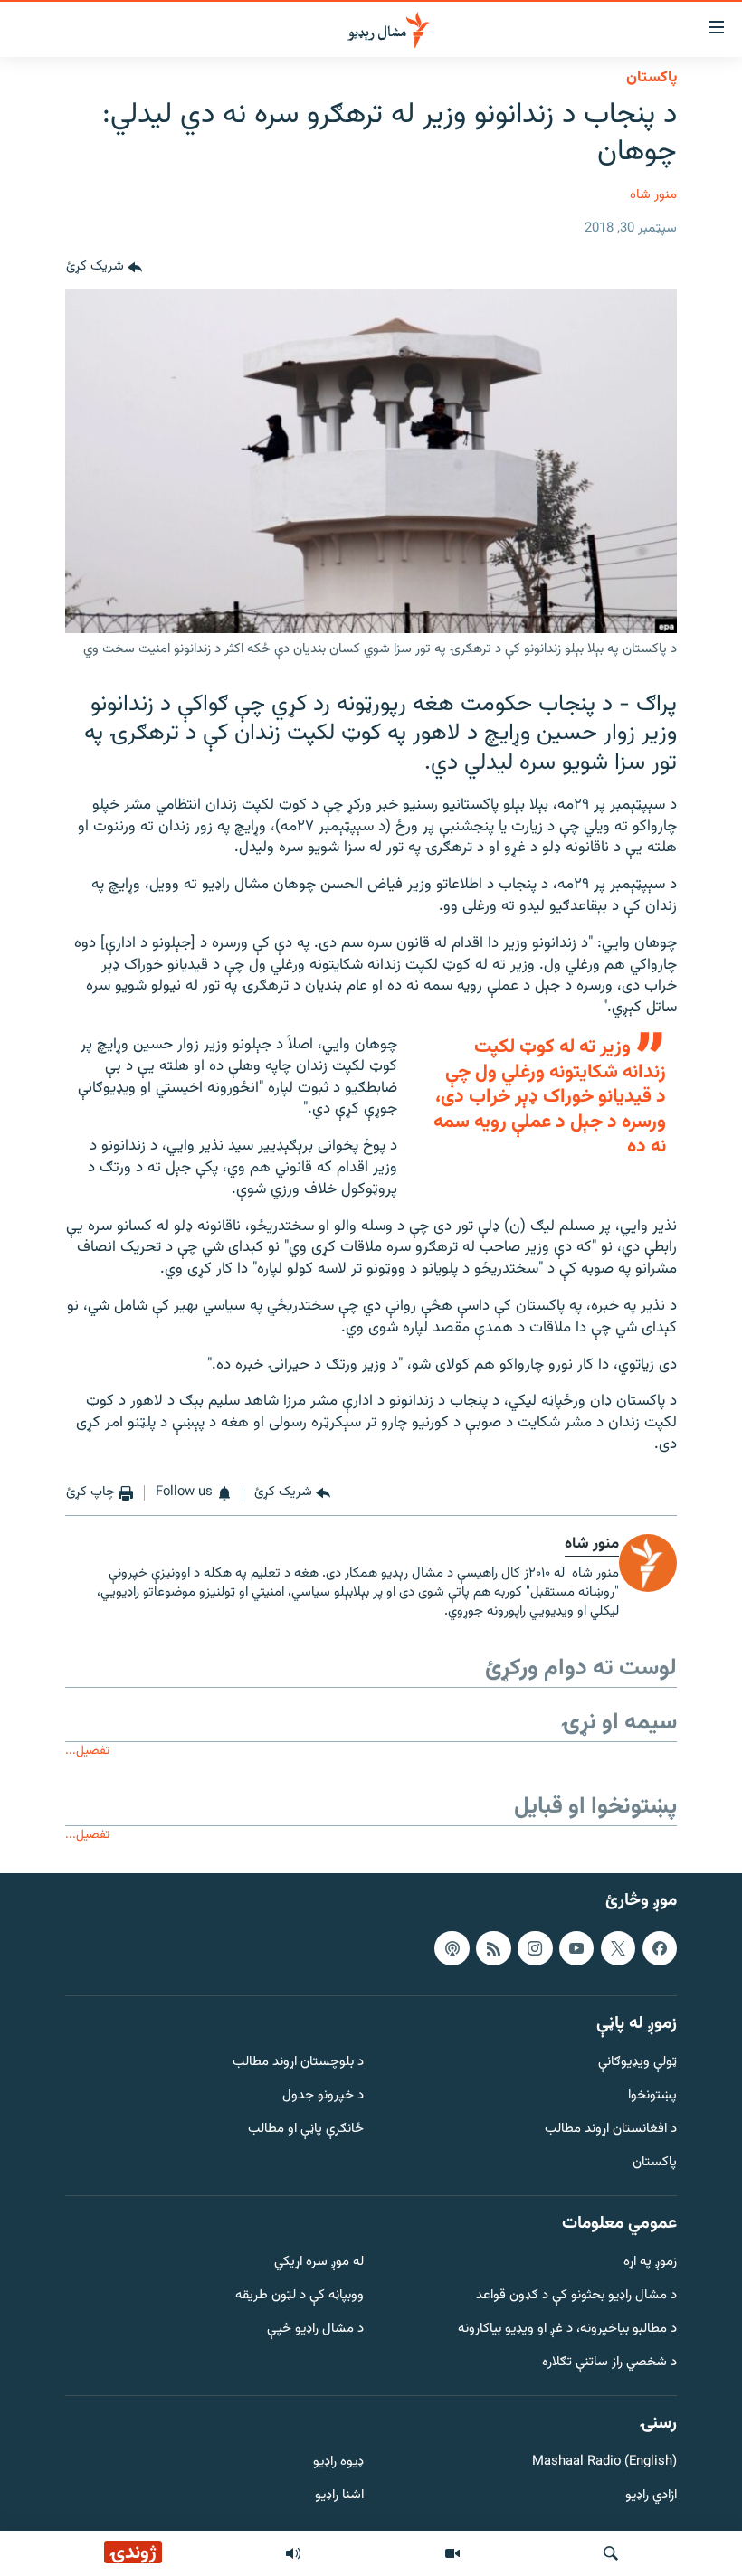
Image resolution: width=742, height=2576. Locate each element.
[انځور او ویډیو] (452, 2553)
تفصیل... (87, 1751)
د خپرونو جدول (323, 2096)
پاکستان (652, 78)
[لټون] (611, 2553)
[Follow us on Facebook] (660, 1948)
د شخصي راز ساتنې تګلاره (609, 2363)
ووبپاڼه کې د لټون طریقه (300, 2296)
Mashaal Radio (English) (604, 2462)
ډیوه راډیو (338, 2462)
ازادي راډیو (651, 2496)
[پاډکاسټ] (452, 1948)
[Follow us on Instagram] (535, 1948)
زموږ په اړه (650, 2263)
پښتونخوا (652, 2096)
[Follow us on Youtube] (576, 1948)
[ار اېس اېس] (493, 1948)
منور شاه (653, 195)
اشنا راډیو (339, 2496)
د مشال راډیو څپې (315, 2330)
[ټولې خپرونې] (293, 2553)
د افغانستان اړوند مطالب (611, 2130)
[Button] (104, 268)
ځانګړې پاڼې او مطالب (306, 2130)
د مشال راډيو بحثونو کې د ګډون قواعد (576, 2296)
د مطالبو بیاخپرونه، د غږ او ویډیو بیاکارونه (567, 2330)
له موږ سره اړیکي (319, 2263)
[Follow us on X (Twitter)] (618, 1948)
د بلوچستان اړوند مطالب (298, 2063)
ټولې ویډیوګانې (637, 2063)
